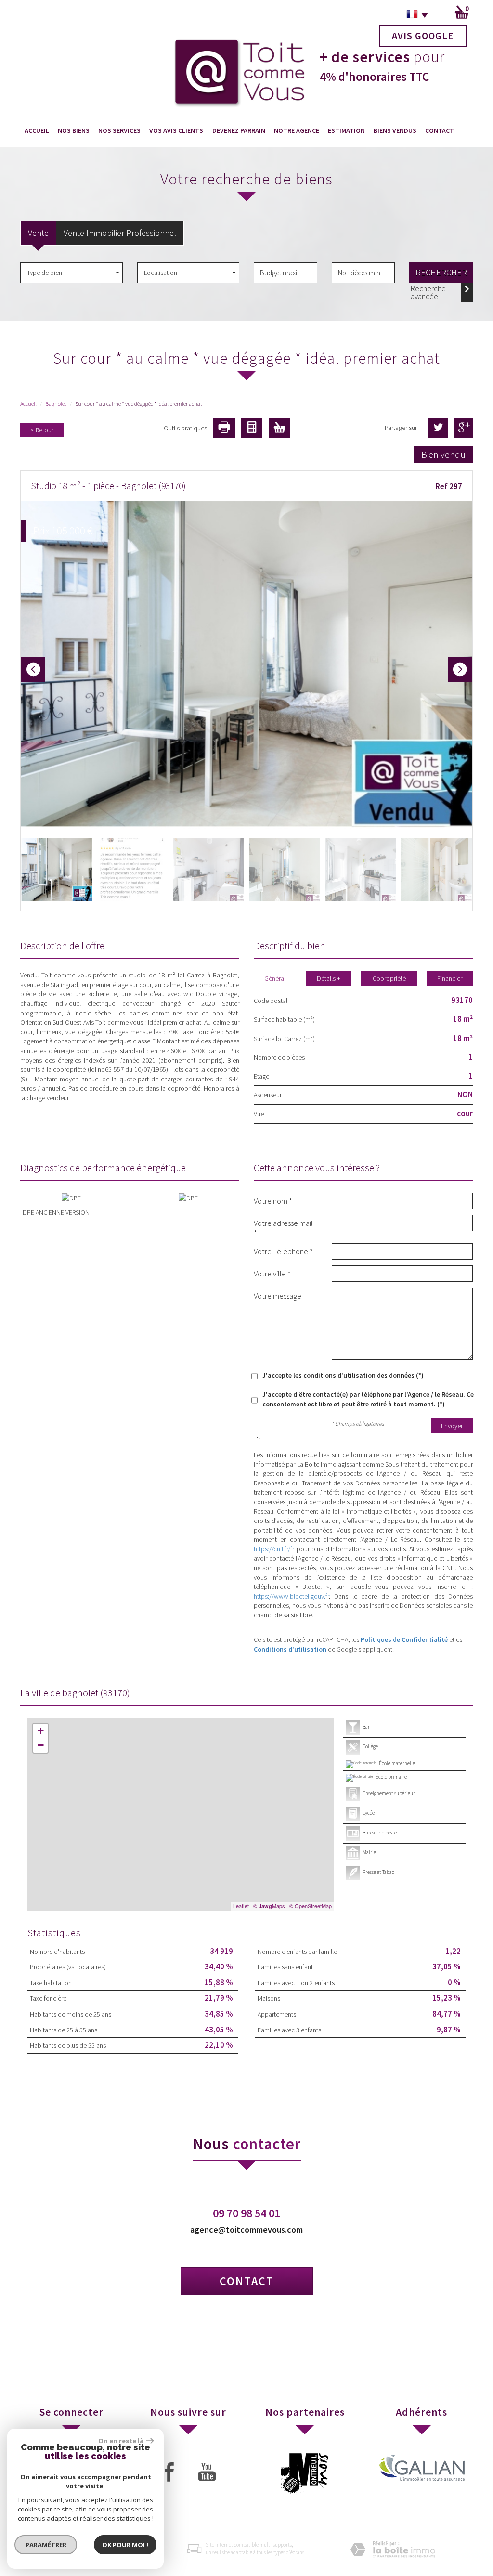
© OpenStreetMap (311, 1906)
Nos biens (74, 130)
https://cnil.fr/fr (274, 1549)
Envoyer (452, 1426)
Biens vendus (395, 130)
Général (275, 978)
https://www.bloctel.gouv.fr (291, 1596)
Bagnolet (56, 404)
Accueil (37, 130)
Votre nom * (273, 1201)
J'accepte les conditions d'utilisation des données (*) (343, 1375)
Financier (450, 978)
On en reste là (121, 2441)
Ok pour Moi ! (125, 2545)
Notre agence (297, 130)
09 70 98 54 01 (246, 2213)
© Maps (269, 1906)
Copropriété (389, 978)
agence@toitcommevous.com (246, 2230)
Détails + (329, 978)
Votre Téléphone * (283, 1251)
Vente (38, 233)
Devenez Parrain (239, 130)
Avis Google (423, 35)
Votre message (278, 1295)
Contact (440, 130)
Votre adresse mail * (283, 1228)
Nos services (119, 130)
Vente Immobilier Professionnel (120, 233)
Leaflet (241, 1906)
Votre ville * (272, 1273)
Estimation (346, 130)
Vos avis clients (176, 130)
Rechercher (441, 272)
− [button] (41, 1745)
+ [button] (41, 1731)
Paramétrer (46, 2545)
